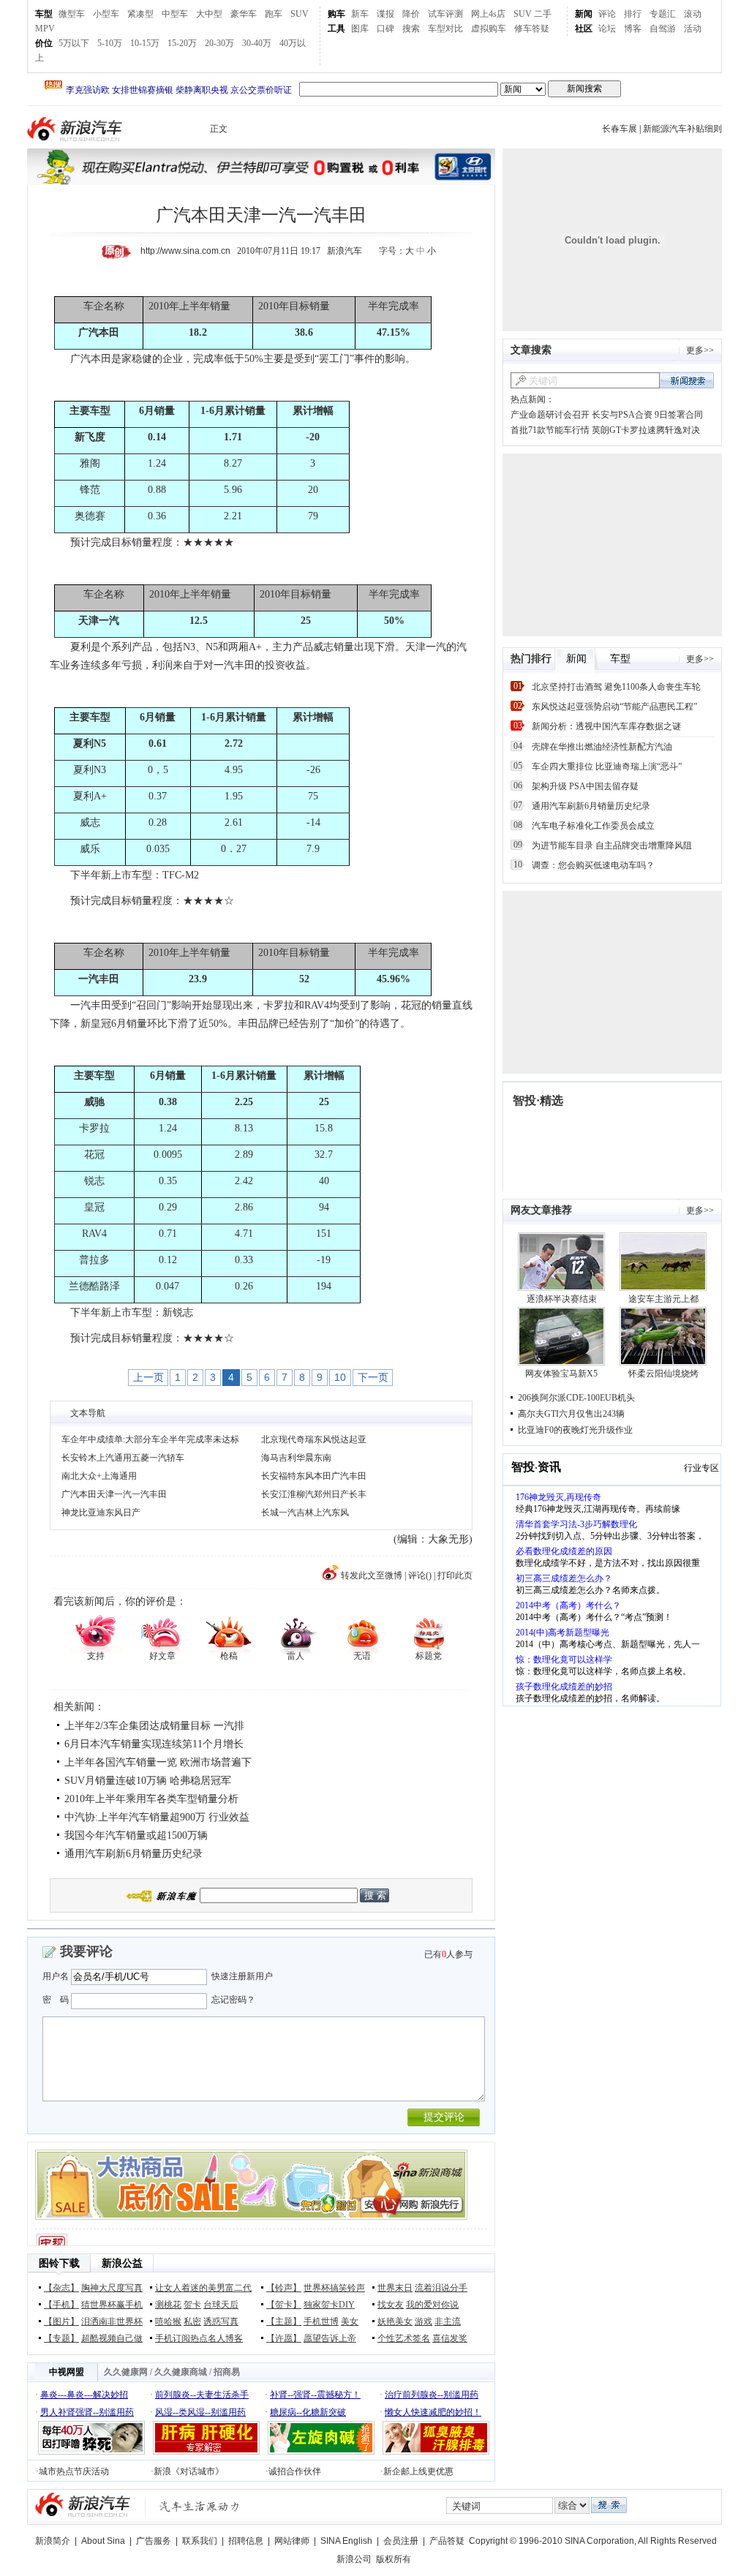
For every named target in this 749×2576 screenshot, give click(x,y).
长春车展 (620, 129)
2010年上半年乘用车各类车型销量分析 (151, 1799)
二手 (543, 14)
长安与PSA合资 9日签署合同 (647, 415)
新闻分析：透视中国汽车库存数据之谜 (606, 726)
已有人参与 (448, 1954)
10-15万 (145, 43)
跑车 (274, 14)
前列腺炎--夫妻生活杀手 (202, 2395)
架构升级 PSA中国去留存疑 (585, 786)
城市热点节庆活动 (74, 2471)
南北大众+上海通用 (99, 1476)
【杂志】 (61, 2288)
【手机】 (61, 2305)
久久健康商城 (181, 2372)
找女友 (391, 2305)
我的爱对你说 (432, 2305)
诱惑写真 (221, 2321)
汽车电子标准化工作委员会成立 (593, 826)
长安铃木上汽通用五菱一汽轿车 (123, 1458)
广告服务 (154, 2541)
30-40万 (257, 43)
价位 (44, 43)
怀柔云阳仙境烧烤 (663, 1374)
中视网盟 (67, 2372)
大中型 (209, 14)
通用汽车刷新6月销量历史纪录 (133, 1854)
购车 (336, 14)
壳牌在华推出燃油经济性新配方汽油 (602, 747)
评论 (607, 14)
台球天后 (221, 2305)
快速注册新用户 (242, 1976)
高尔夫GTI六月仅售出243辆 (571, 1414)
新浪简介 (53, 2541)
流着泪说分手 (441, 2288)
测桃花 (168, 2305)
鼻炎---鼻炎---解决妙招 (84, 2395)
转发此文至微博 (372, 1575)
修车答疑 (532, 29)
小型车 (106, 14)
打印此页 (455, 1575)
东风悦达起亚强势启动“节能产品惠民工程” (614, 707)
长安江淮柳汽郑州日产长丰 (314, 1494)
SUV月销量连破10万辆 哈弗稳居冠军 (148, 1781)
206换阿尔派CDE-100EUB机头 (576, 1398)
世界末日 (395, 2288)
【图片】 (61, 2321)
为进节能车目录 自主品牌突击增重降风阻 (612, 846)
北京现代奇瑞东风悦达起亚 (314, 1439)
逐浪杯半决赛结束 (562, 1299)
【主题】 (284, 2321)
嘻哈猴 (168, 2321)
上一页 (148, 1377)
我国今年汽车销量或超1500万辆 (136, 1835)
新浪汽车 (76, 129)
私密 (192, 2321)
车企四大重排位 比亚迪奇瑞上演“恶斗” (607, 767)
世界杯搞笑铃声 (334, 2288)
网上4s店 (488, 14)
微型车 (72, 14)
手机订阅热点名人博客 (199, 2338)
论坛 (607, 29)
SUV (300, 14)
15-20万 (182, 43)
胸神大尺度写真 (112, 2288)
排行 (633, 14)
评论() (420, 1575)
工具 (336, 29)
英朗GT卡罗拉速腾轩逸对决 (646, 430)
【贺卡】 (284, 2305)
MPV (45, 29)
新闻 (584, 14)
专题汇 (663, 14)
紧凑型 (140, 14)
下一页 (373, 1377)
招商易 (227, 2372)
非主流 (448, 2321)
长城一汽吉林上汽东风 (305, 1513)
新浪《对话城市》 (189, 2471)
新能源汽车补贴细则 (682, 129)
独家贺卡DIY (329, 2305)
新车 (360, 14)
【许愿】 (284, 2338)
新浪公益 (122, 2263)
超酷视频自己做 (112, 2338)
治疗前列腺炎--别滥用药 (432, 2395)
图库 (360, 29)
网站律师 (292, 2541)
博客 (633, 29)
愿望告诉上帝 (330, 2338)
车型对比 (445, 29)
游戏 (424, 2321)
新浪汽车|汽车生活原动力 (200, 2506)
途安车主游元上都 (663, 1299)
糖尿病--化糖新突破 (308, 2412)
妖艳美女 (395, 2321)
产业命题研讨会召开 (550, 415)
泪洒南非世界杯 (112, 2321)
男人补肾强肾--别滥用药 (87, 2412)
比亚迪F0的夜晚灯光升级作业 (575, 1430)
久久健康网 (126, 2372)
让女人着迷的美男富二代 (203, 2288)
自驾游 (663, 29)
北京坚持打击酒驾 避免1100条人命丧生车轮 (616, 687)
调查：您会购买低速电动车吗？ (593, 865)
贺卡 (192, 2305)
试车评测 (445, 14)
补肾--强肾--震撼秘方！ (315, 2395)
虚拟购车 (489, 29)
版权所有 (394, 2559)
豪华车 (244, 14)
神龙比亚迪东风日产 (101, 1513)
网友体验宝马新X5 (561, 1374)
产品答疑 (447, 2541)
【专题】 (61, 2338)
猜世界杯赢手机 (112, 2305)
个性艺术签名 (404, 2338)
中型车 (175, 14)
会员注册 (401, 2541)
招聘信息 (246, 2541)
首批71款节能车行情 (550, 430)
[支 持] (95, 1633)
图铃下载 (59, 2263)
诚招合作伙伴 (295, 2471)
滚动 (693, 14)
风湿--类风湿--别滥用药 (200, 2412)
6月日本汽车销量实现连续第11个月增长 (154, 1744)
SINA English (346, 2541)
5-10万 (110, 43)
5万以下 (74, 43)
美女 (350, 2321)
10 (340, 1377)
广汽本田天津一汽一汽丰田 (114, 1494)
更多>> (700, 350)
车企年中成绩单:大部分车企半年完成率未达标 (150, 1439)
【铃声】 (284, 2288)
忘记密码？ (233, 2000)
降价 (411, 14)
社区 (584, 29)
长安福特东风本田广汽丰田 (314, 1476)
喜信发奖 (450, 2338)
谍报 (385, 14)
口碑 (385, 29)
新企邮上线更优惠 (418, 2471)
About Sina (103, 2541)
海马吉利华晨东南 (296, 1458)
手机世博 (321, 2321)
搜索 (411, 29)
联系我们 (200, 2541)
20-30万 (219, 43)
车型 (44, 14)
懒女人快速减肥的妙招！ (433, 2412)
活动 (693, 29)
